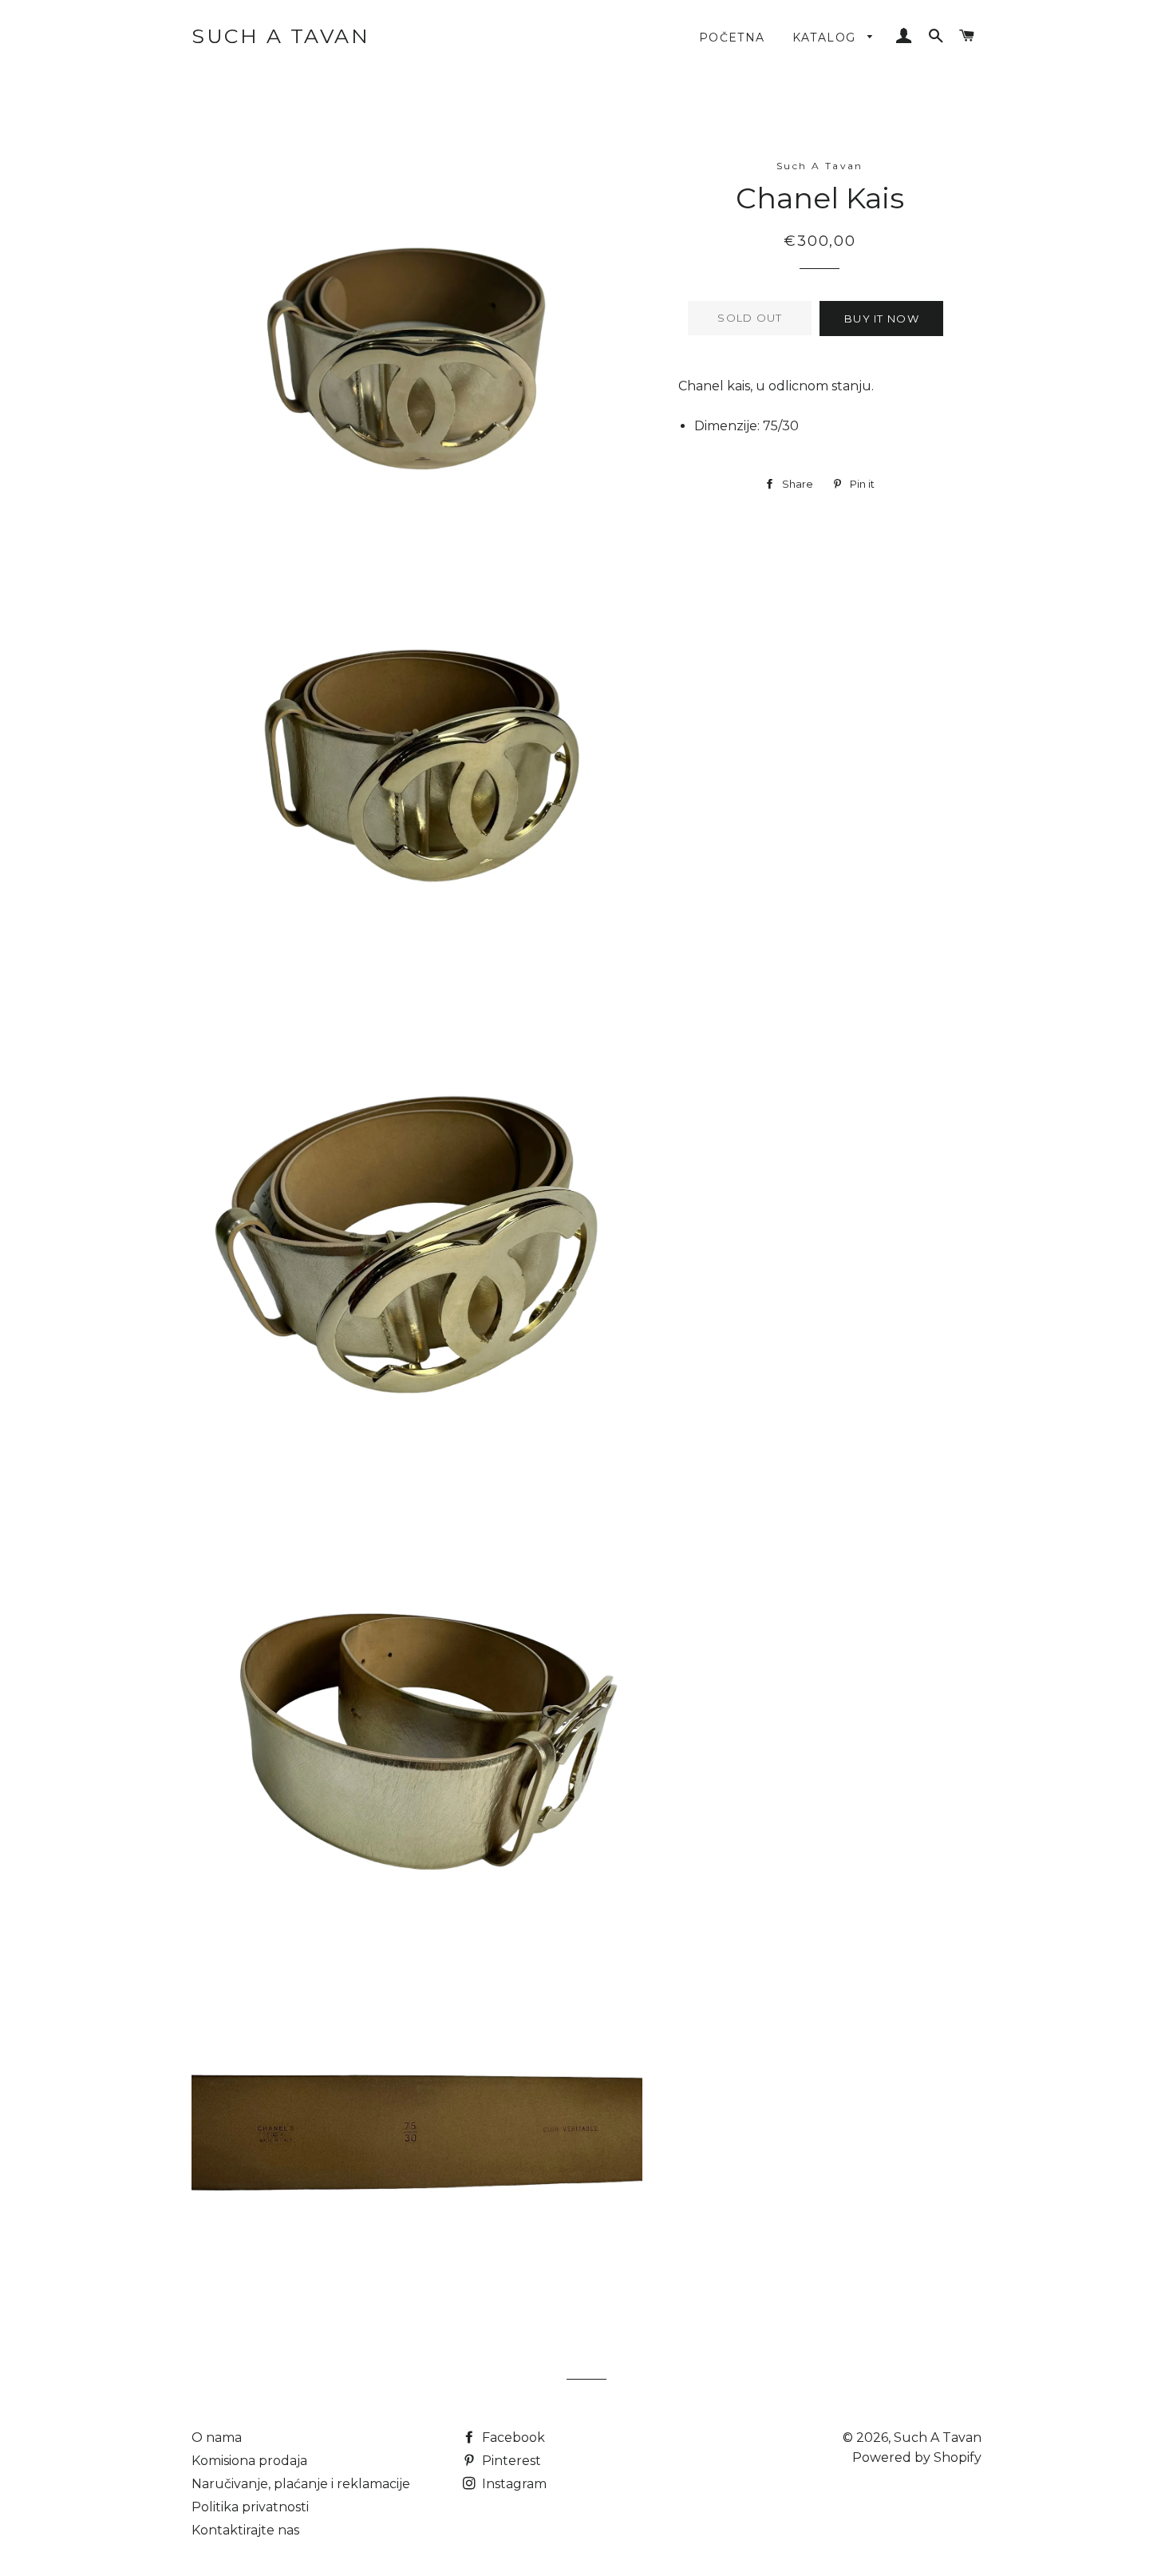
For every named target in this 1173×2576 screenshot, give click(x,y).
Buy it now (882, 319)
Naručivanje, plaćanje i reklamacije (301, 2484)
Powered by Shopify (917, 2457)
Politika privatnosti (250, 2507)
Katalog (826, 38)
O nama (217, 2438)
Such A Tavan (280, 36)
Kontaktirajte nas (245, 2530)
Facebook (512, 2438)
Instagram (513, 2484)
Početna (732, 38)
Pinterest (510, 2461)
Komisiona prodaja (249, 2461)
